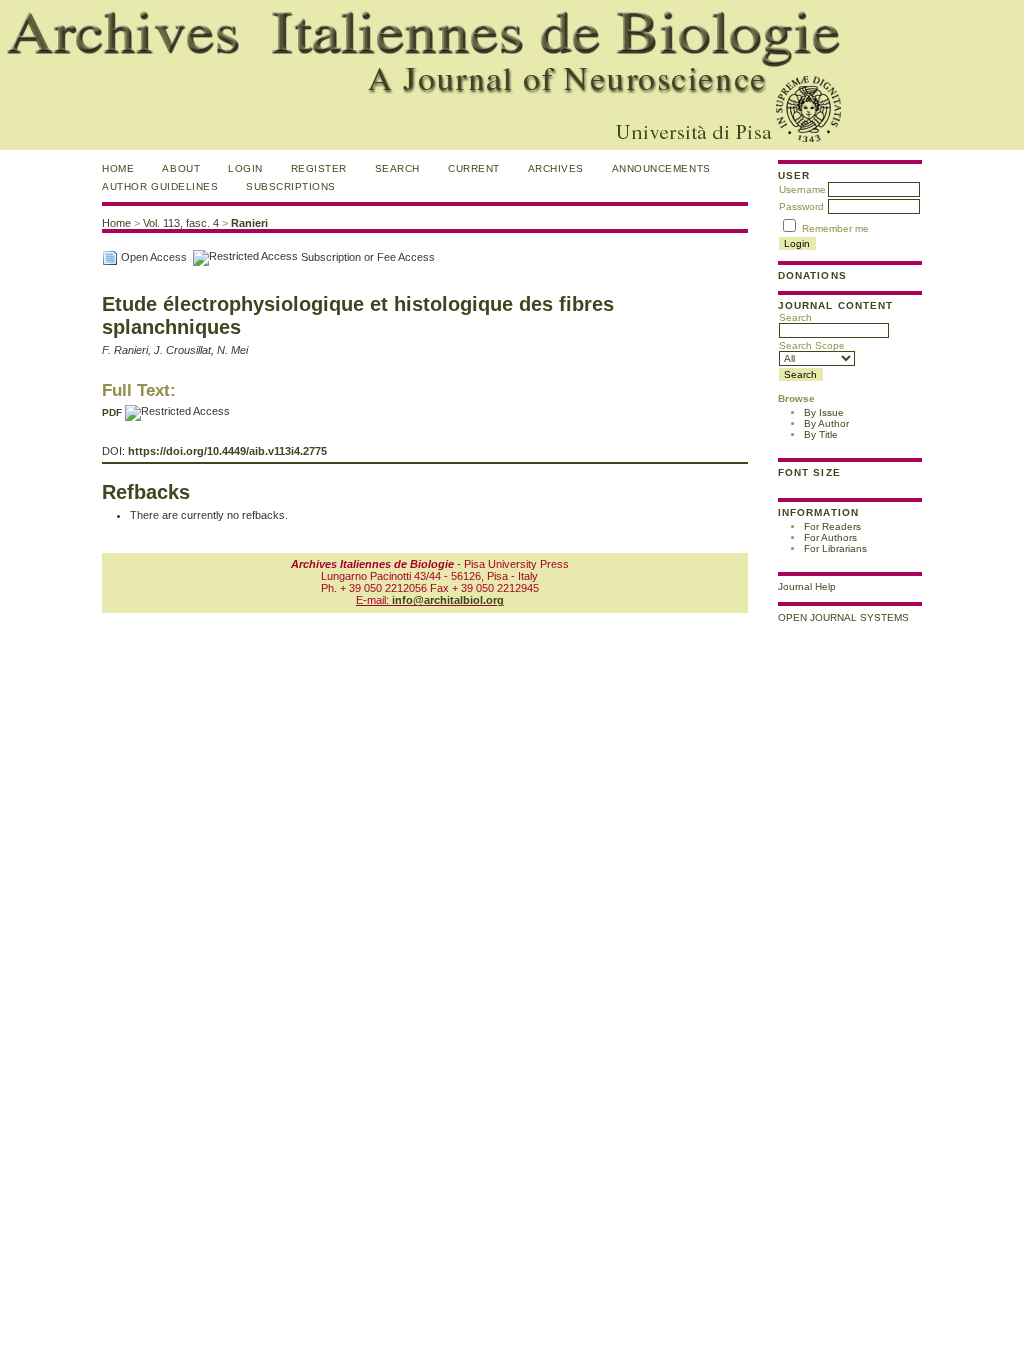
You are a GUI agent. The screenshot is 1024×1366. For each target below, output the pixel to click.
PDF (112, 412)
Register (319, 168)
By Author (826, 423)
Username (802, 189)
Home (118, 168)
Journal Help (807, 586)
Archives (556, 168)
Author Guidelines (160, 186)
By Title (821, 434)
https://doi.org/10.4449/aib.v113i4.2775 (227, 451)
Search (795, 317)
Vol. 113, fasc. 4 (181, 223)
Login (245, 168)
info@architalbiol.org (448, 600)
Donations (812, 275)
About (181, 168)
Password (801, 206)
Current (474, 168)
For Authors (830, 537)
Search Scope (812, 345)
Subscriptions (291, 186)
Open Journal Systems (843, 617)
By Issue (824, 412)
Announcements (661, 168)
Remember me (835, 228)
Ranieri (249, 223)
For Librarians (835, 548)
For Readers (832, 526)
